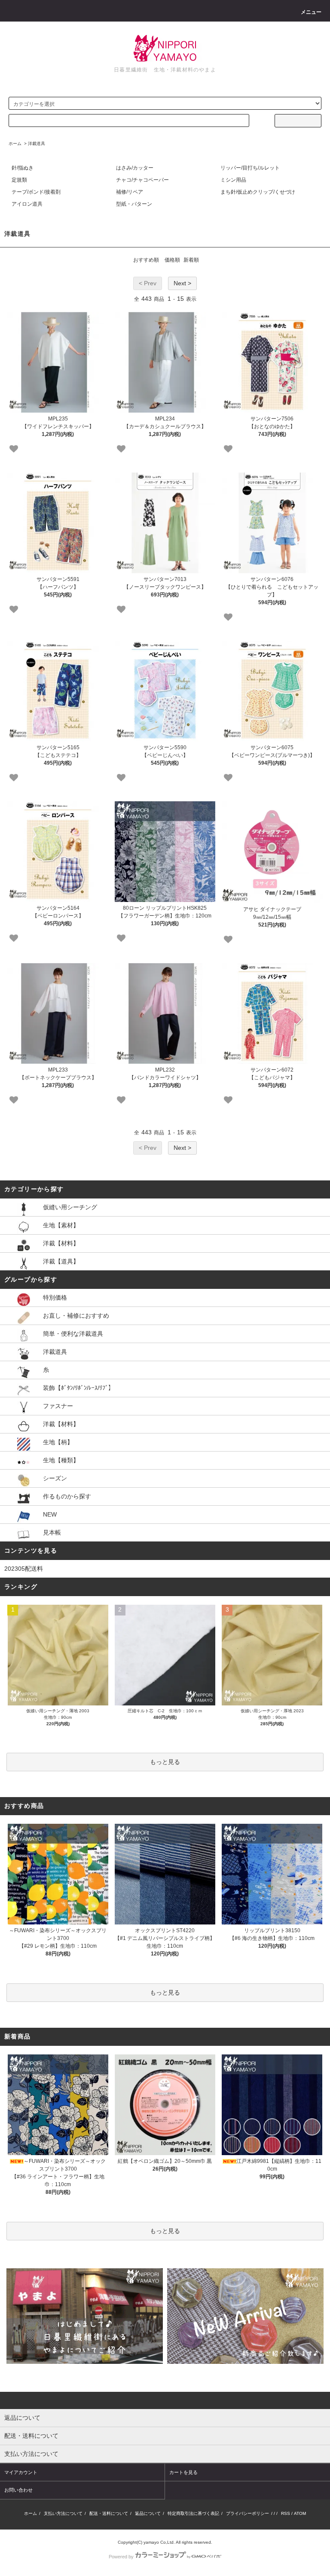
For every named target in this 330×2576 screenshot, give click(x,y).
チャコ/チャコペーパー (142, 180)
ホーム (15, 144)
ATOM (300, 2513)
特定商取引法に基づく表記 (193, 2513)
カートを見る (183, 2472)
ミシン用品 (233, 180)
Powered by (121, 2557)
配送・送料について (109, 2513)
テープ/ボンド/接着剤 (36, 192)
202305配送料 (24, 1569)
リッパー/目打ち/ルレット (250, 168)
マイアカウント (21, 2472)
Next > (182, 283)
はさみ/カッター (135, 168)
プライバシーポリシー (247, 2513)
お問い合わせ (18, 2490)
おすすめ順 (146, 260)
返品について (148, 2513)
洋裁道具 (37, 144)
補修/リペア (130, 192)
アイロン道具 (27, 204)
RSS (286, 2513)
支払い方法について (63, 2513)
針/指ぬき (23, 168)
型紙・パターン (134, 204)
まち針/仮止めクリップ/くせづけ (258, 192)
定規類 (19, 180)
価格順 (172, 260)
